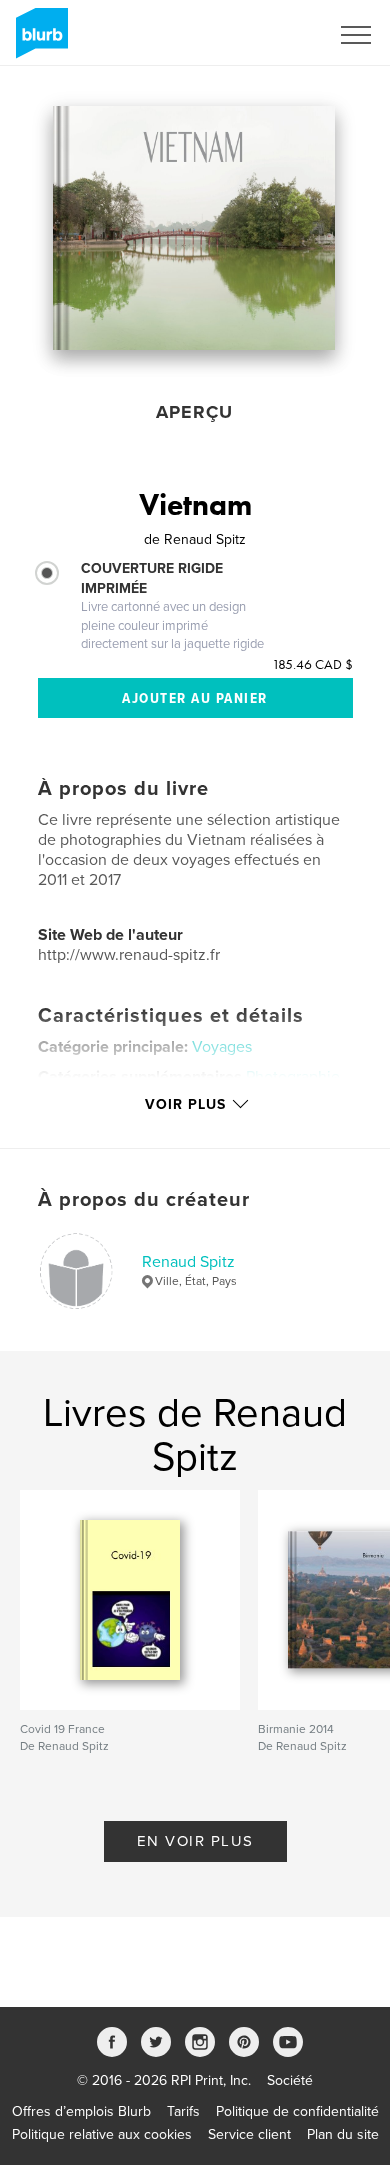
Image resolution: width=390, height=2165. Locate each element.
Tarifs (183, 2111)
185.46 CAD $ (312, 664)
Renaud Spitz (188, 1262)
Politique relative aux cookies (102, 2134)
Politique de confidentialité (297, 2111)
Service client (249, 2134)
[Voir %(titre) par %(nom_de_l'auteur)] (194, 228)
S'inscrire (274, 35)
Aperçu (194, 412)
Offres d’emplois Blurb (81, 2111)
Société (290, 2080)
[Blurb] (38, 41)
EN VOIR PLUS (195, 1841)
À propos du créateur (144, 1200)
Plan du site (343, 2134)
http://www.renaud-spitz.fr (129, 955)
